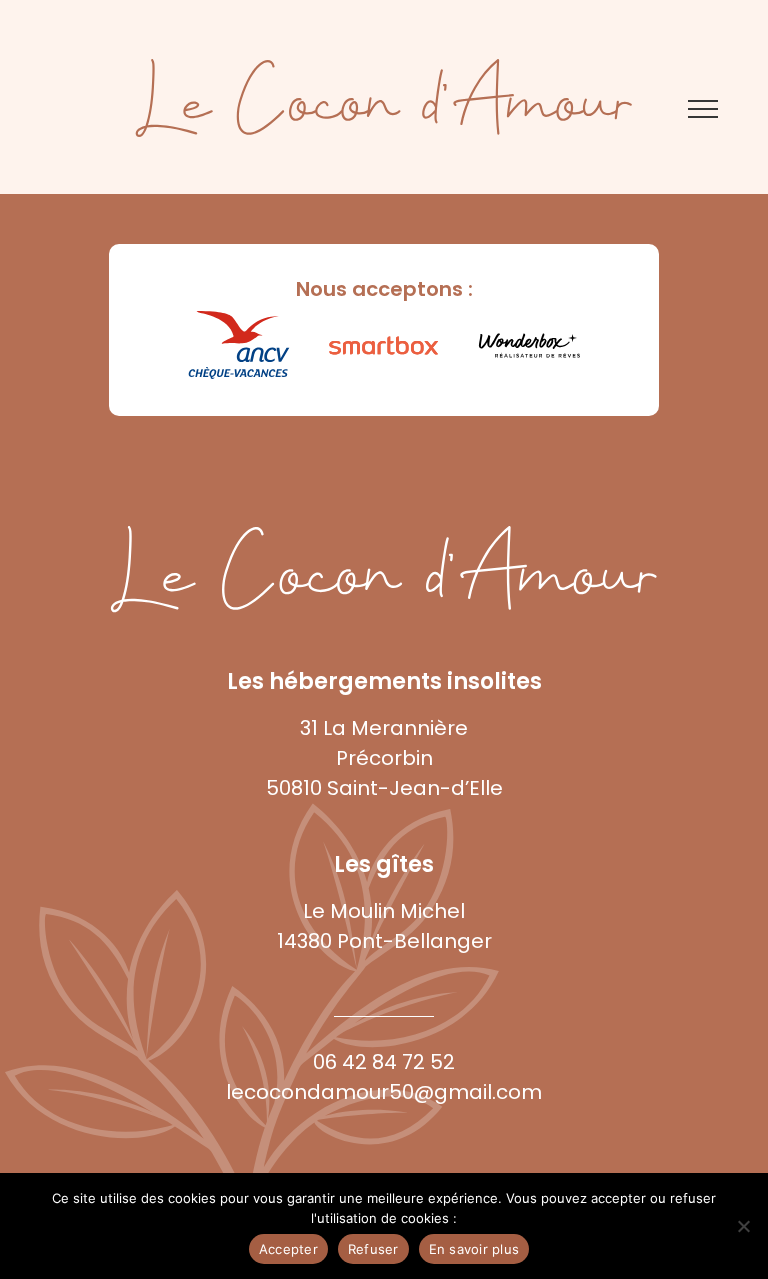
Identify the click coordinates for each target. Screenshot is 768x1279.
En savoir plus (474, 1249)
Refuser (373, 1249)
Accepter (288, 1249)
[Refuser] (743, 1226)
